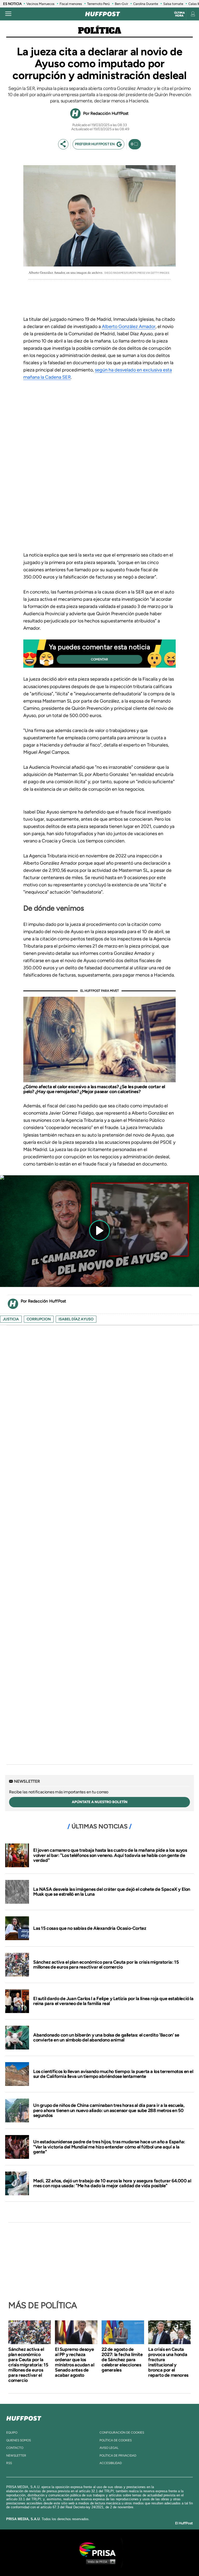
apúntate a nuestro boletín (100, 1802)
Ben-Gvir (121, 4)
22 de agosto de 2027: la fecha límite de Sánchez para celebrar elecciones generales (122, 2360)
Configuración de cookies (122, 2433)
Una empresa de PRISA (99, 2549)
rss (9, 2463)
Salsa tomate (173, 4)
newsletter (16, 2456)
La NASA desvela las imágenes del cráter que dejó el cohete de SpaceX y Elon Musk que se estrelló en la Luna (112, 1892)
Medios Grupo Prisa (100, 2562)
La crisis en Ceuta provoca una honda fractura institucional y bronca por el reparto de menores (168, 2362)
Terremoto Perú (98, 4)
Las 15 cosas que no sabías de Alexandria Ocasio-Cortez (90, 1928)
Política (100, 31)
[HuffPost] (24, 2417)
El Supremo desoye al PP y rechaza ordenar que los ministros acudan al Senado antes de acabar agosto (74, 2362)
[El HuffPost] (103, 14)
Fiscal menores (71, 4)
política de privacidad (118, 2456)
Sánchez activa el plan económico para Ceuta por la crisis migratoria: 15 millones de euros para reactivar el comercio (106, 1965)
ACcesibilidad (111, 2463)
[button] (99, 1178)
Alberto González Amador (129, 326)
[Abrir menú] (8, 14)
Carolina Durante (146, 4)
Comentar (99, 659)
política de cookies (116, 2440)
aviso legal (109, 2448)
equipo (12, 2433)
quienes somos (19, 2440)
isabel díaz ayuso (76, 1319)
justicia (11, 1319)
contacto (15, 2448)
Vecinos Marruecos (40, 4)
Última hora (179, 14)
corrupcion (39, 1319)
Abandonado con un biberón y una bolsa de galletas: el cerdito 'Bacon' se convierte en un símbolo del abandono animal (106, 2038)
